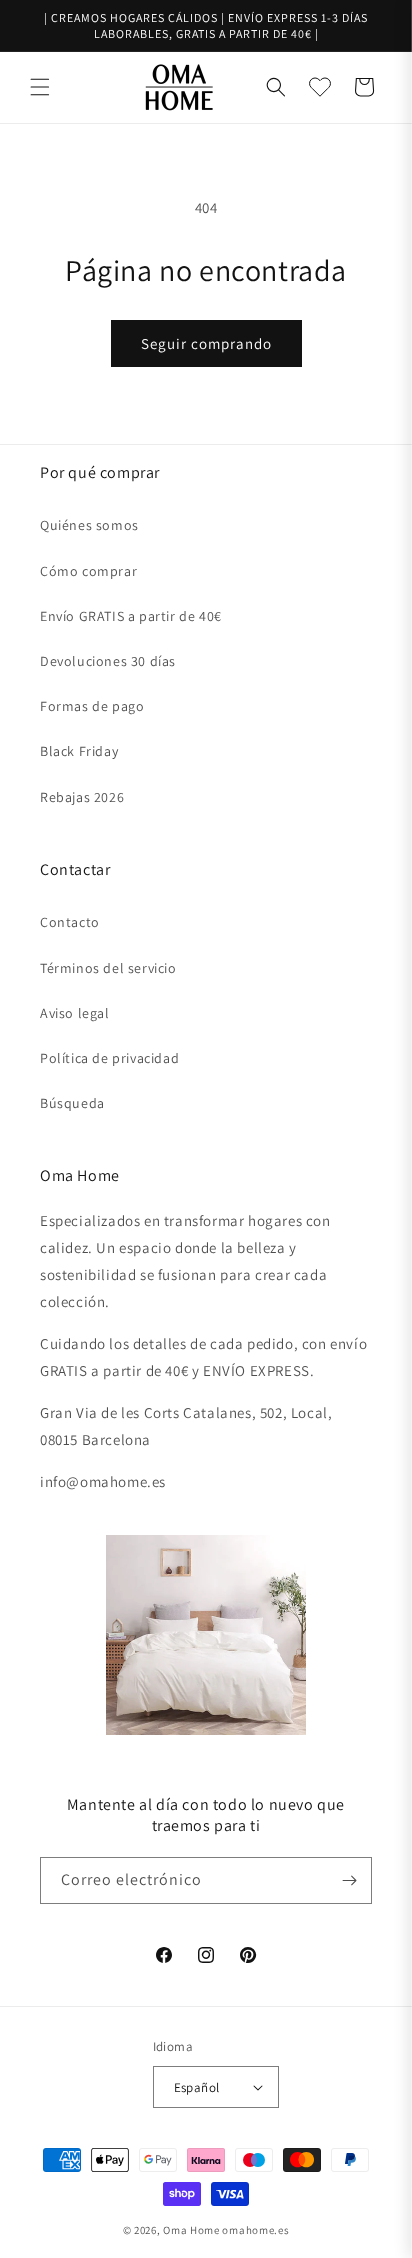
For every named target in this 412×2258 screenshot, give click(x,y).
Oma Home (191, 2230)
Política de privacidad (109, 1058)
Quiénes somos (89, 525)
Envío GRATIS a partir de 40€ (131, 616)
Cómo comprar (88, 571)
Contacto (70, 922)
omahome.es (255, 2230)
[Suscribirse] (349, 1880)
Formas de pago (92, 706)
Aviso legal (75, 1013)
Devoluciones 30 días (108, 661)
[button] (40, 87)
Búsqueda (72, 1103)
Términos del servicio (108, 968)
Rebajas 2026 (82, 797)
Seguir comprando (206, 343)
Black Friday (79, 751)
